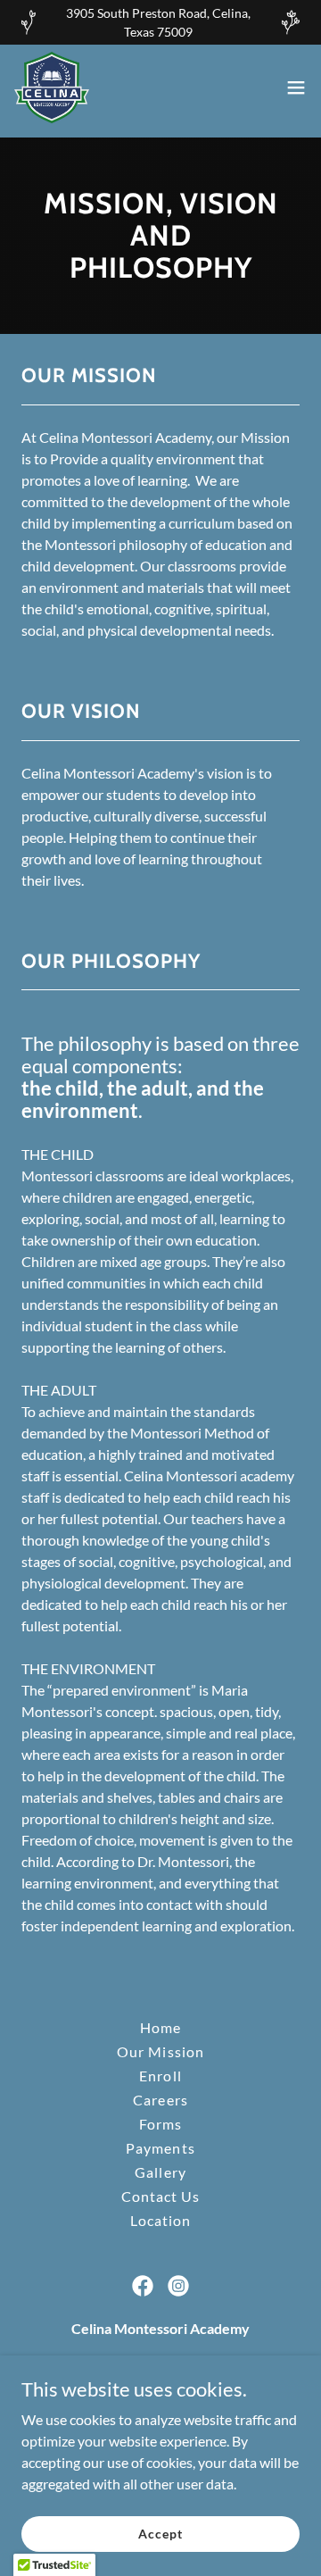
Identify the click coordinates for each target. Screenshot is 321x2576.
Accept (160, 2534)
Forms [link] (160, 2124)
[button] (296, 88)
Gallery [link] (160, 2172)
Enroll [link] (160, 2076)
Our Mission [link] (160, 2051)
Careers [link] (160, 2100)
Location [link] (160, 2220)
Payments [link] (160, 2148)
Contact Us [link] (160, 2196)
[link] (52, 88)
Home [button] (160, 2027)
